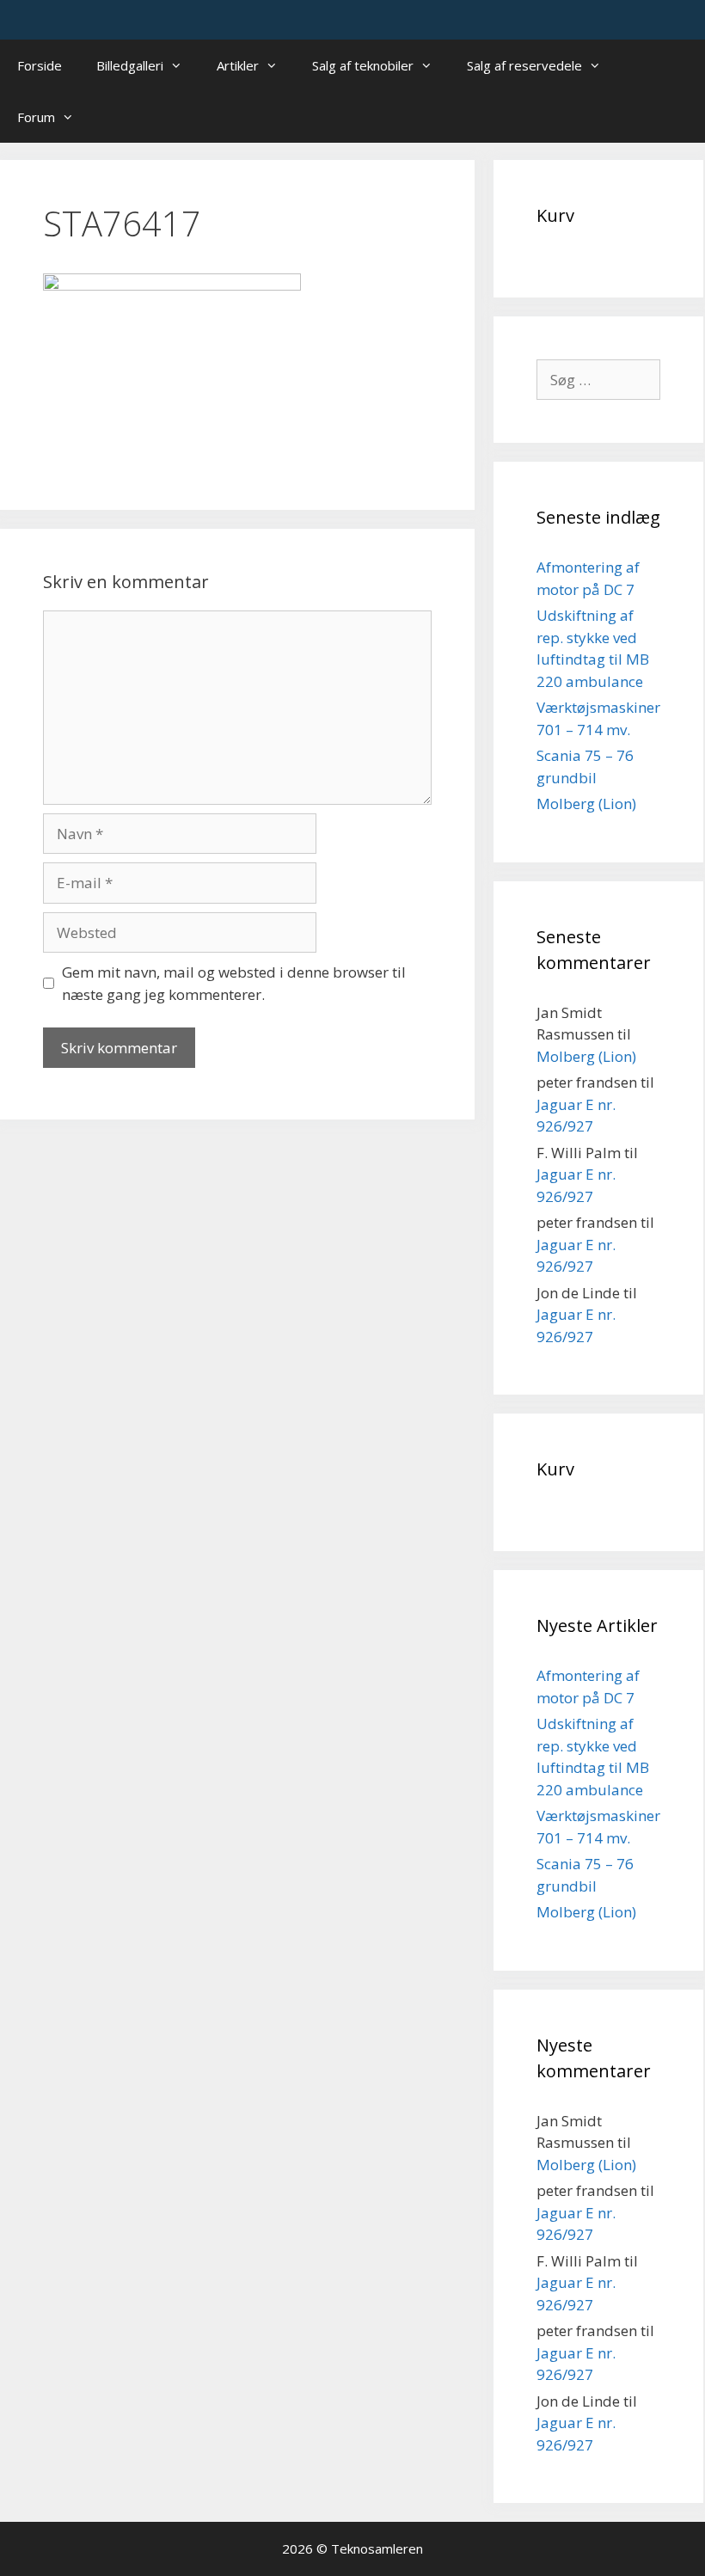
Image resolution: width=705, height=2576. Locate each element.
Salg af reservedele (524, 65)
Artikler (238, 65)
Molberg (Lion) (586, 803)
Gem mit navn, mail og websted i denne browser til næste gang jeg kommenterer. (234, 983)
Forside (40, 65)
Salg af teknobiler (363, 65)
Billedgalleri (130, 65)
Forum (36, 117)
